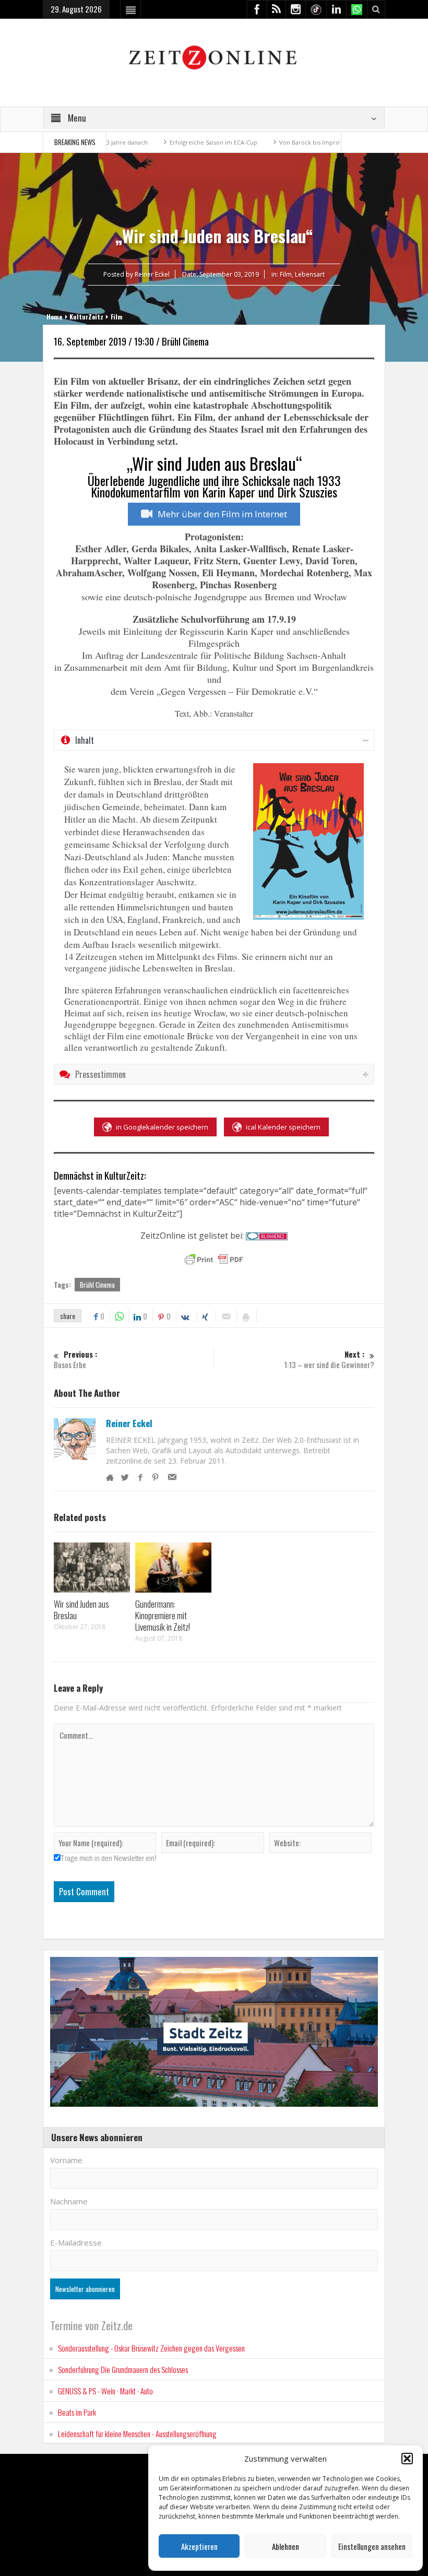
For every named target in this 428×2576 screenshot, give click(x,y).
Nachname (69, 2201)
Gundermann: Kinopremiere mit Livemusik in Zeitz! (163, 1615)
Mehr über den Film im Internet (222, 514)
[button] (407, 2459)
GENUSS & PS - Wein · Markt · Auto (105, 2391)
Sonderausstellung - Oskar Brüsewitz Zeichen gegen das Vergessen (151, 2348)
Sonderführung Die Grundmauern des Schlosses (123, 2369)
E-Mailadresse (76, 2242)
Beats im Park (77, 2412)
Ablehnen (286, 2546)
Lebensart (310, 274)
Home (54, 317)
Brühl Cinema (97, 1285)
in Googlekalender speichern (162, 1127)
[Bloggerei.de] (267, 1236)
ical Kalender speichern (283, 1127)
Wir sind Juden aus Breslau (81, 1610)
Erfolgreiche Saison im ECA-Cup (169, 142)
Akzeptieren (199, 2546)
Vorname (66, 2160)
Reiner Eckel (129, 1423)
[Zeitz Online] (214, 57)
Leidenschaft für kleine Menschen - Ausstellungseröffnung (137, 2433)
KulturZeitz (86, 317)
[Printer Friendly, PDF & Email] (214, 1260)
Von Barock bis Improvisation (276, 142)
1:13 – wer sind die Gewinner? (329, 1360)
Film (286, 274)
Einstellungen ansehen (372, 2546)
